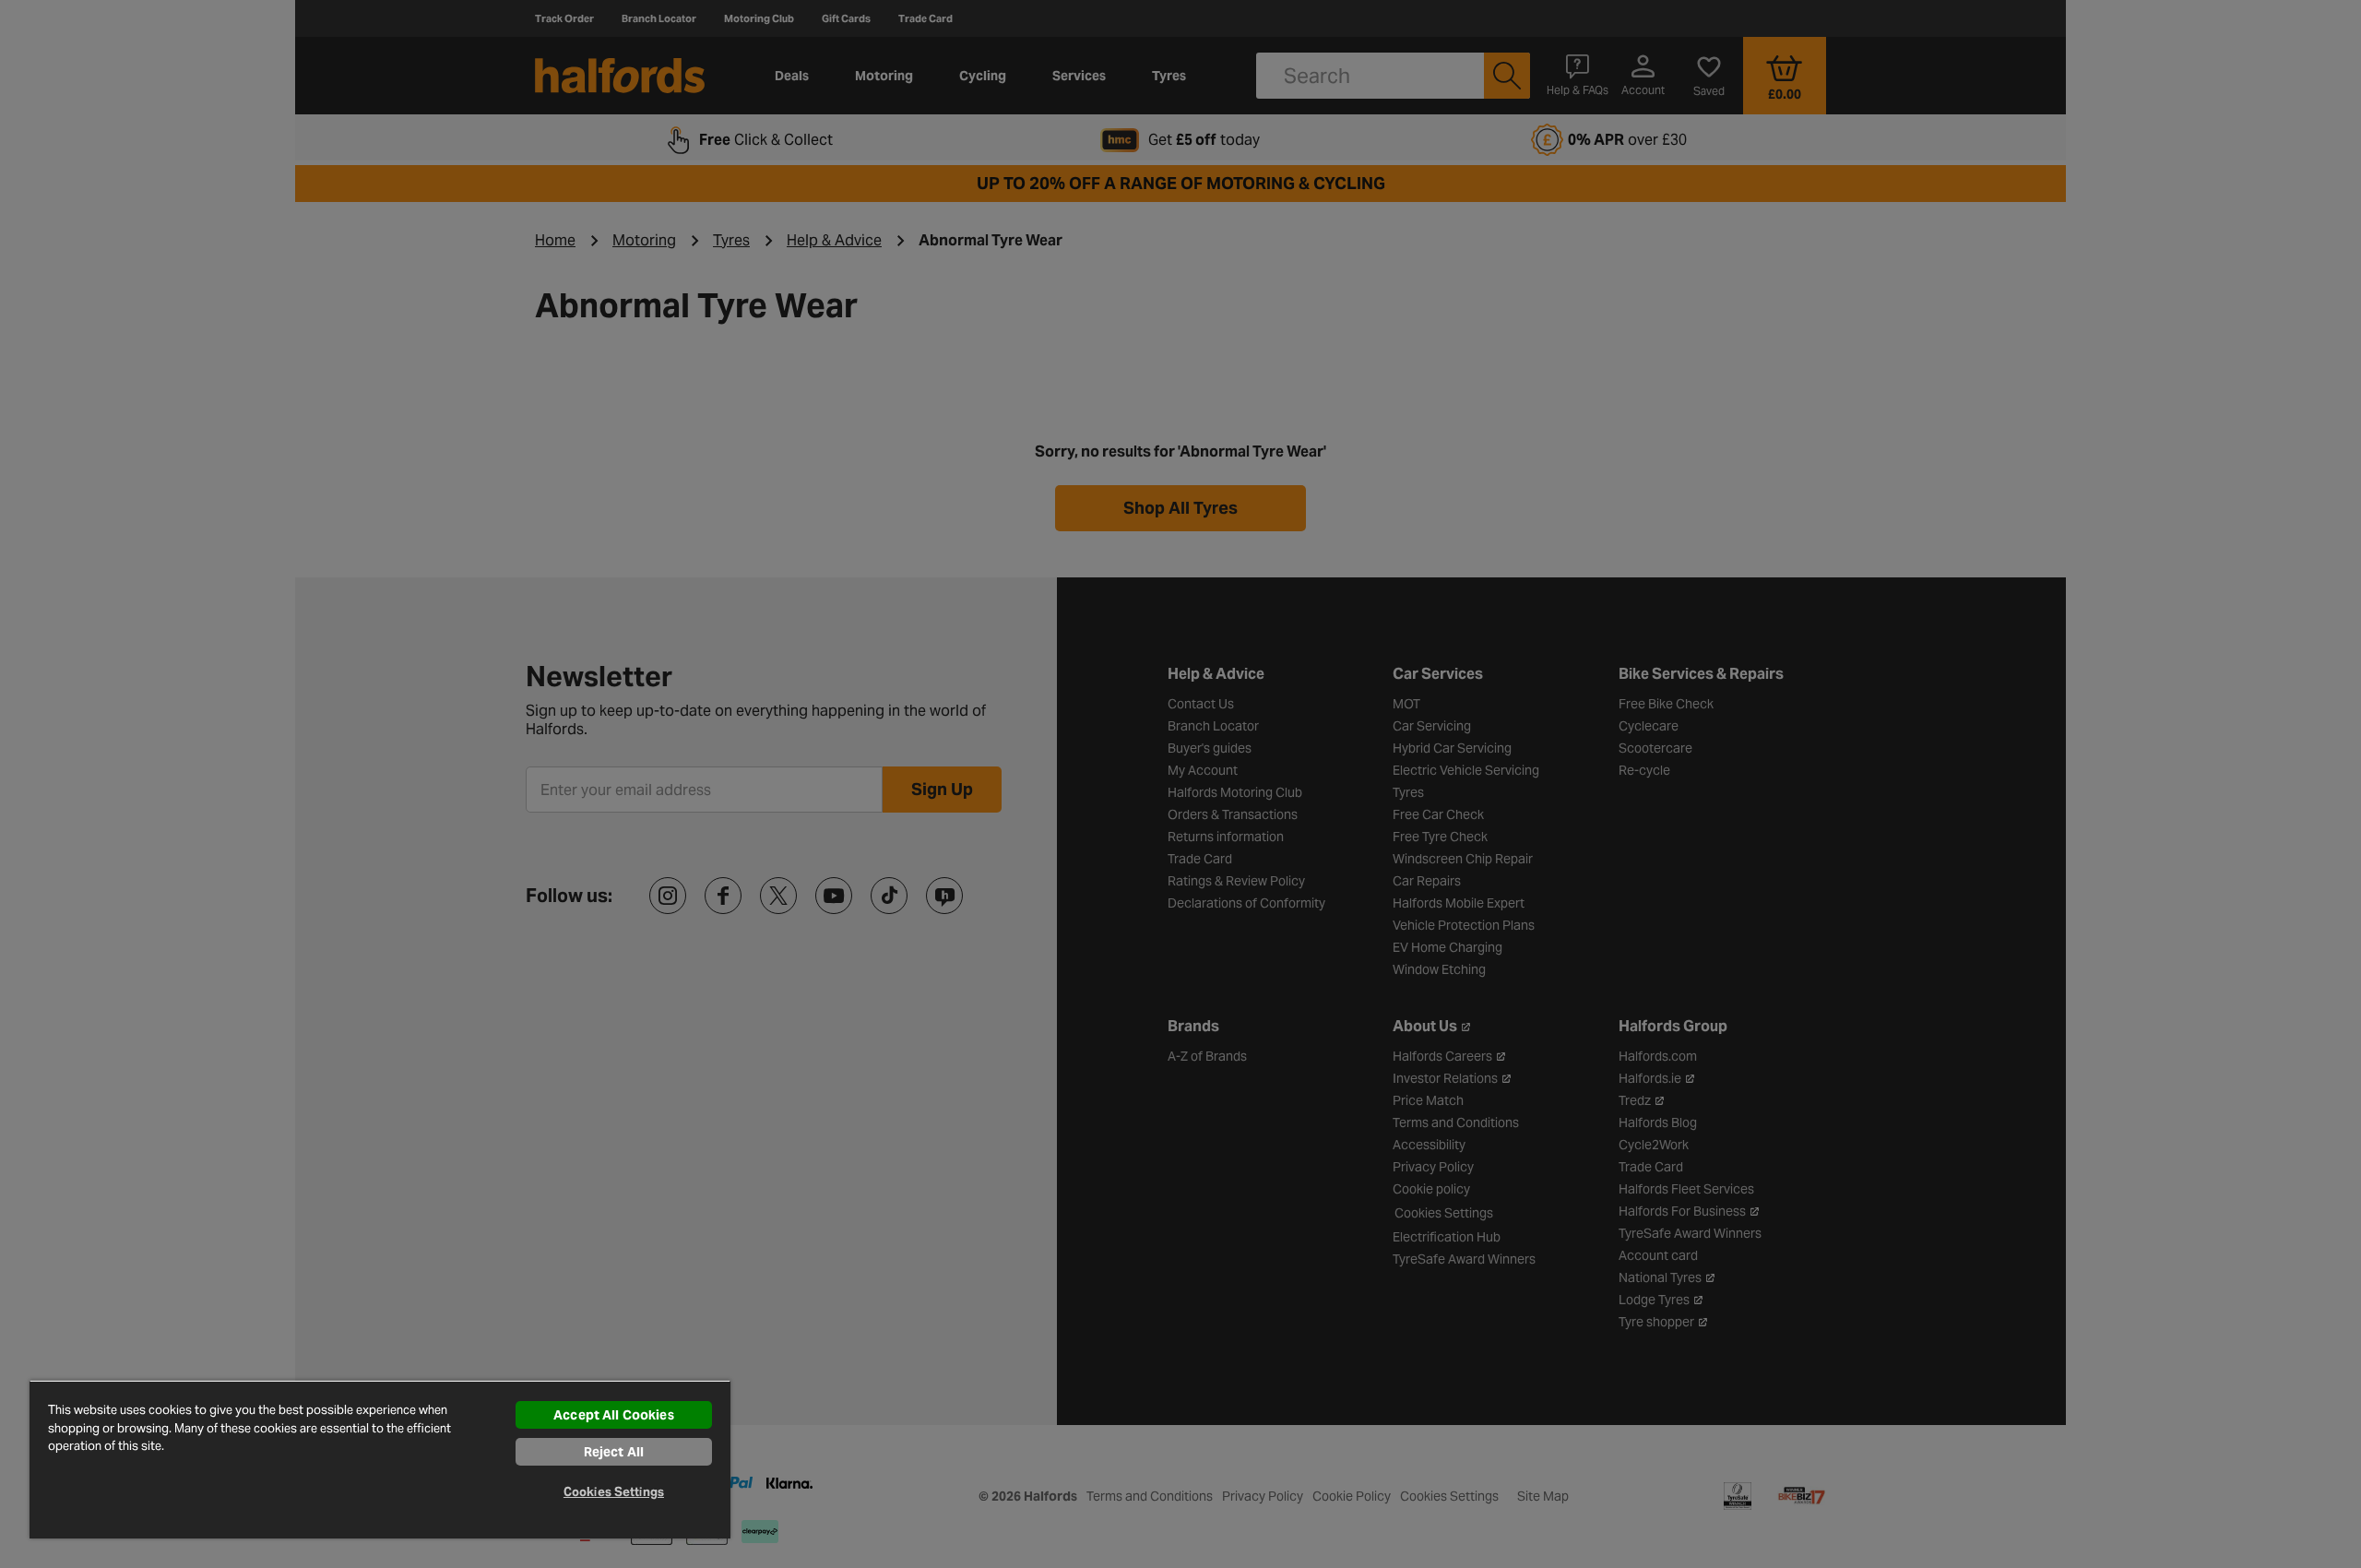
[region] (380, 1459)
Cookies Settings (614, 1492)
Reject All (614, 1452)
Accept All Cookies (614, 1415)
